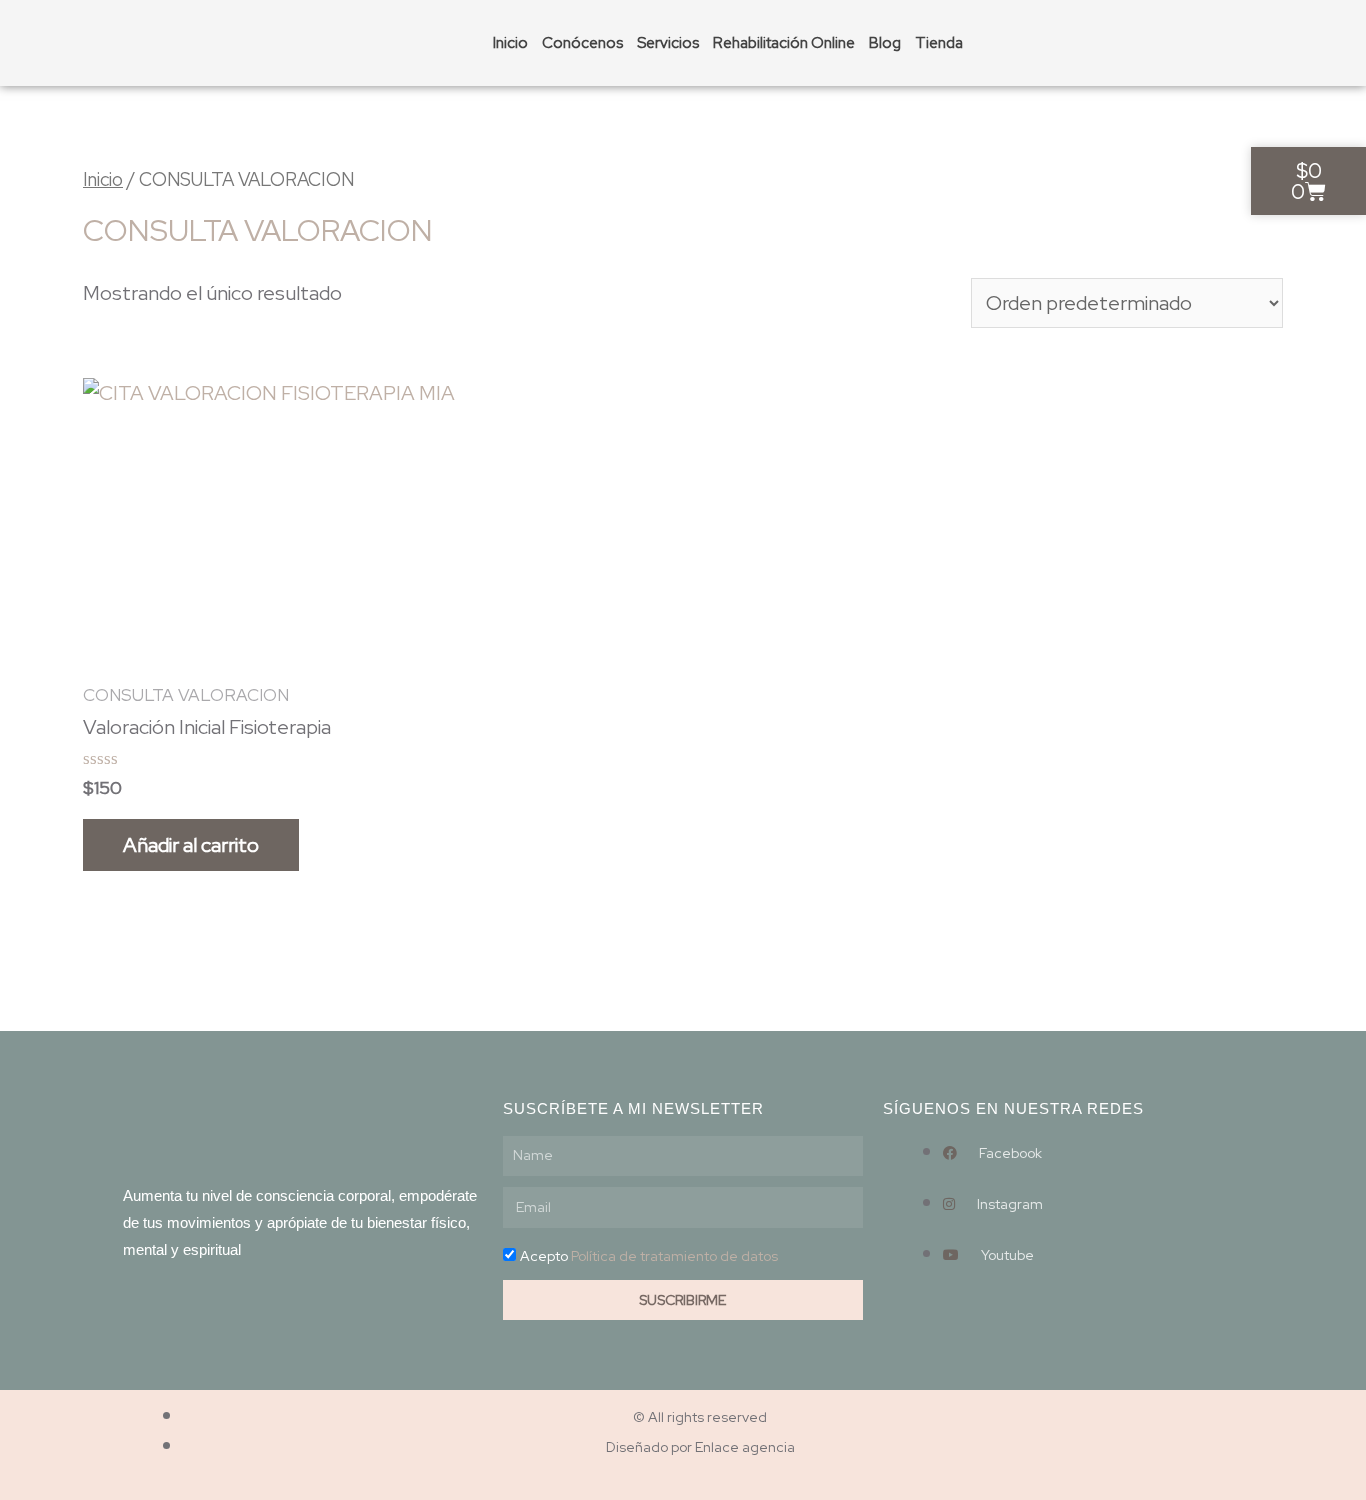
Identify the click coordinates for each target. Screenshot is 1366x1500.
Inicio (510, 43)
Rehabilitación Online (784, 43)
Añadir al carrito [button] (191, 845)
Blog (885, 43)
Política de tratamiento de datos (674, 1256)
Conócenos (582, 43)
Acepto (649, 1256)
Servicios (668, 43)
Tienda (939, 43)
